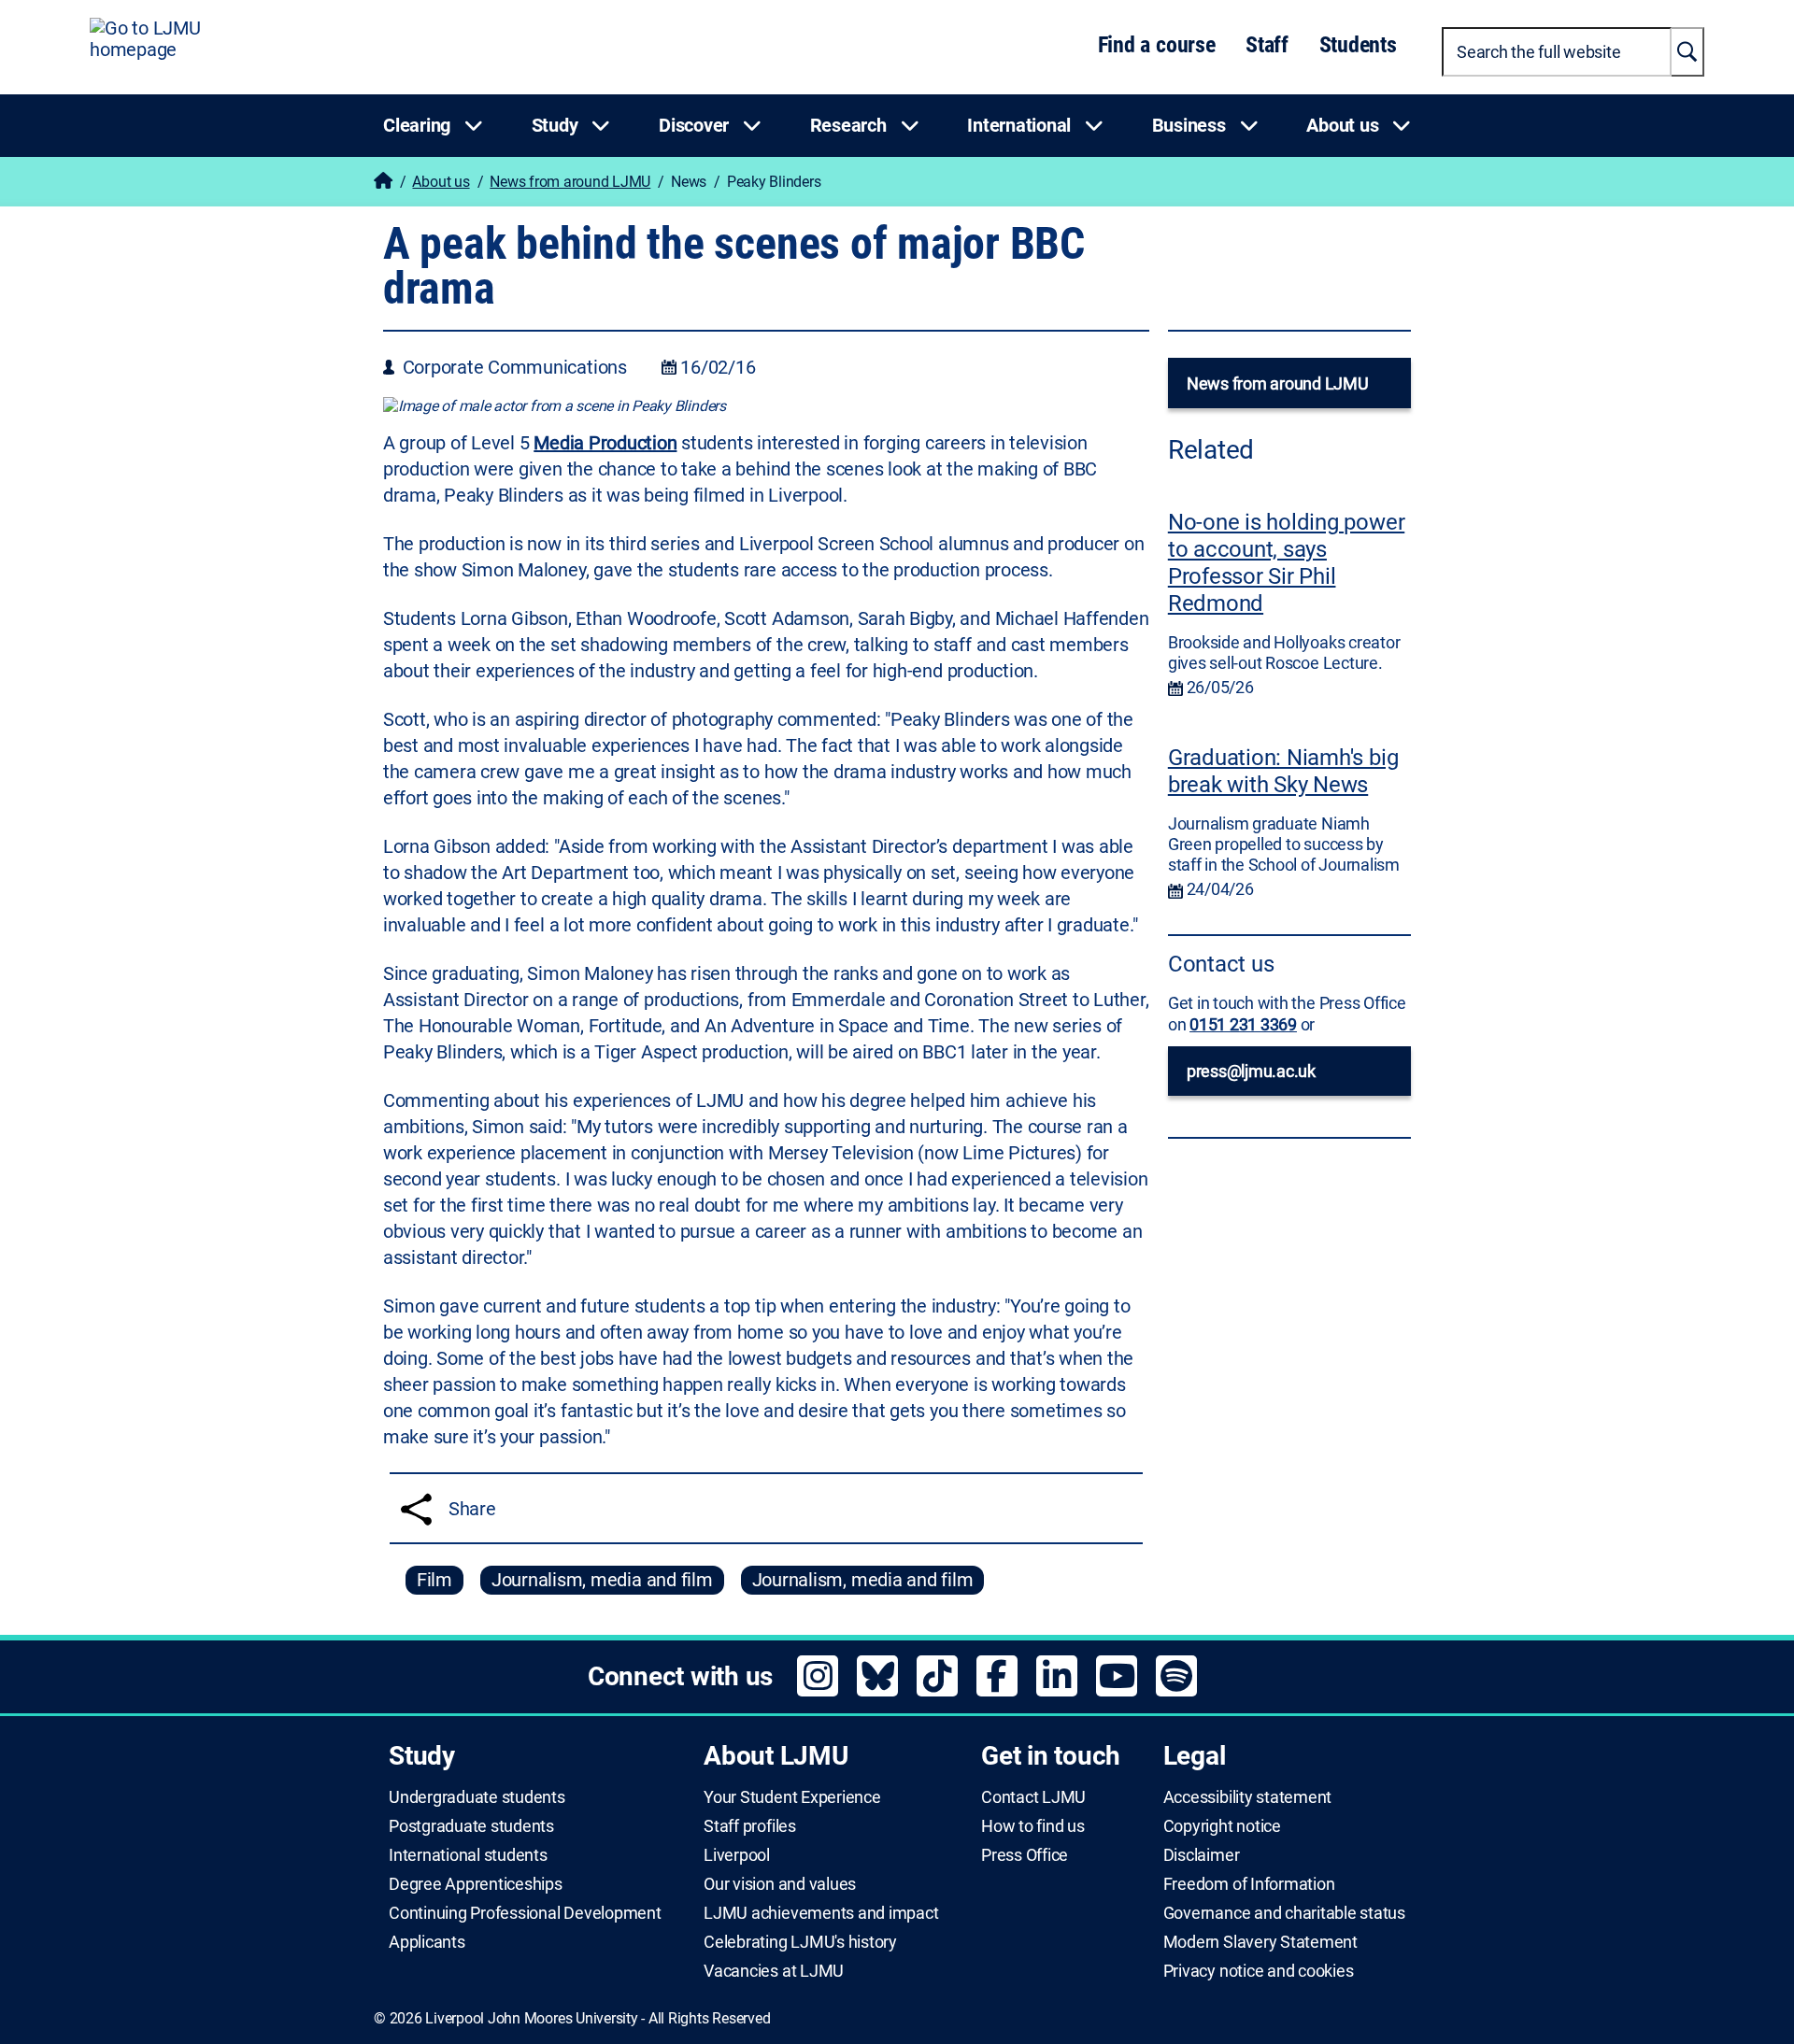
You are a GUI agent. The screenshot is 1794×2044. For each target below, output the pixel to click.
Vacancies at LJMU (774, 1971)
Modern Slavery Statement (1260, 1942)
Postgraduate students (471, 1826)
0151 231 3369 (1243, 1024)
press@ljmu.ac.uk (1251, 1071)
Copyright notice (1222, 1826)
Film (434, 1580)
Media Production (605, 443)
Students (1358, 45)
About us (441, 182)
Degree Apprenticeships (476, 1884)
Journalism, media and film (602, 1580)
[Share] (416, 1509)
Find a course (1157, 45)
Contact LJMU (1033, 1797)
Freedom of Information (1249, 1884)
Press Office (1025, 1855)
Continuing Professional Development (525, 1913)
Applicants (427, 1942)
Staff (1267, 45)
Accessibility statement (1247, 1797)
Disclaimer (1202, 1855)
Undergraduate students (477, 1797)
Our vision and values (780, 1884)
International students (468, 1855)
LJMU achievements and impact (821, 1913)
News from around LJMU (570, 182)
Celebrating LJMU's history (800, 1942)
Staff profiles (750, 1826)
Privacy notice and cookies (1259, 1971)
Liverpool (737, 1855)
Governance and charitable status (1284, 1913)
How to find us (1033, 1826)
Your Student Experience (792, 1797)
